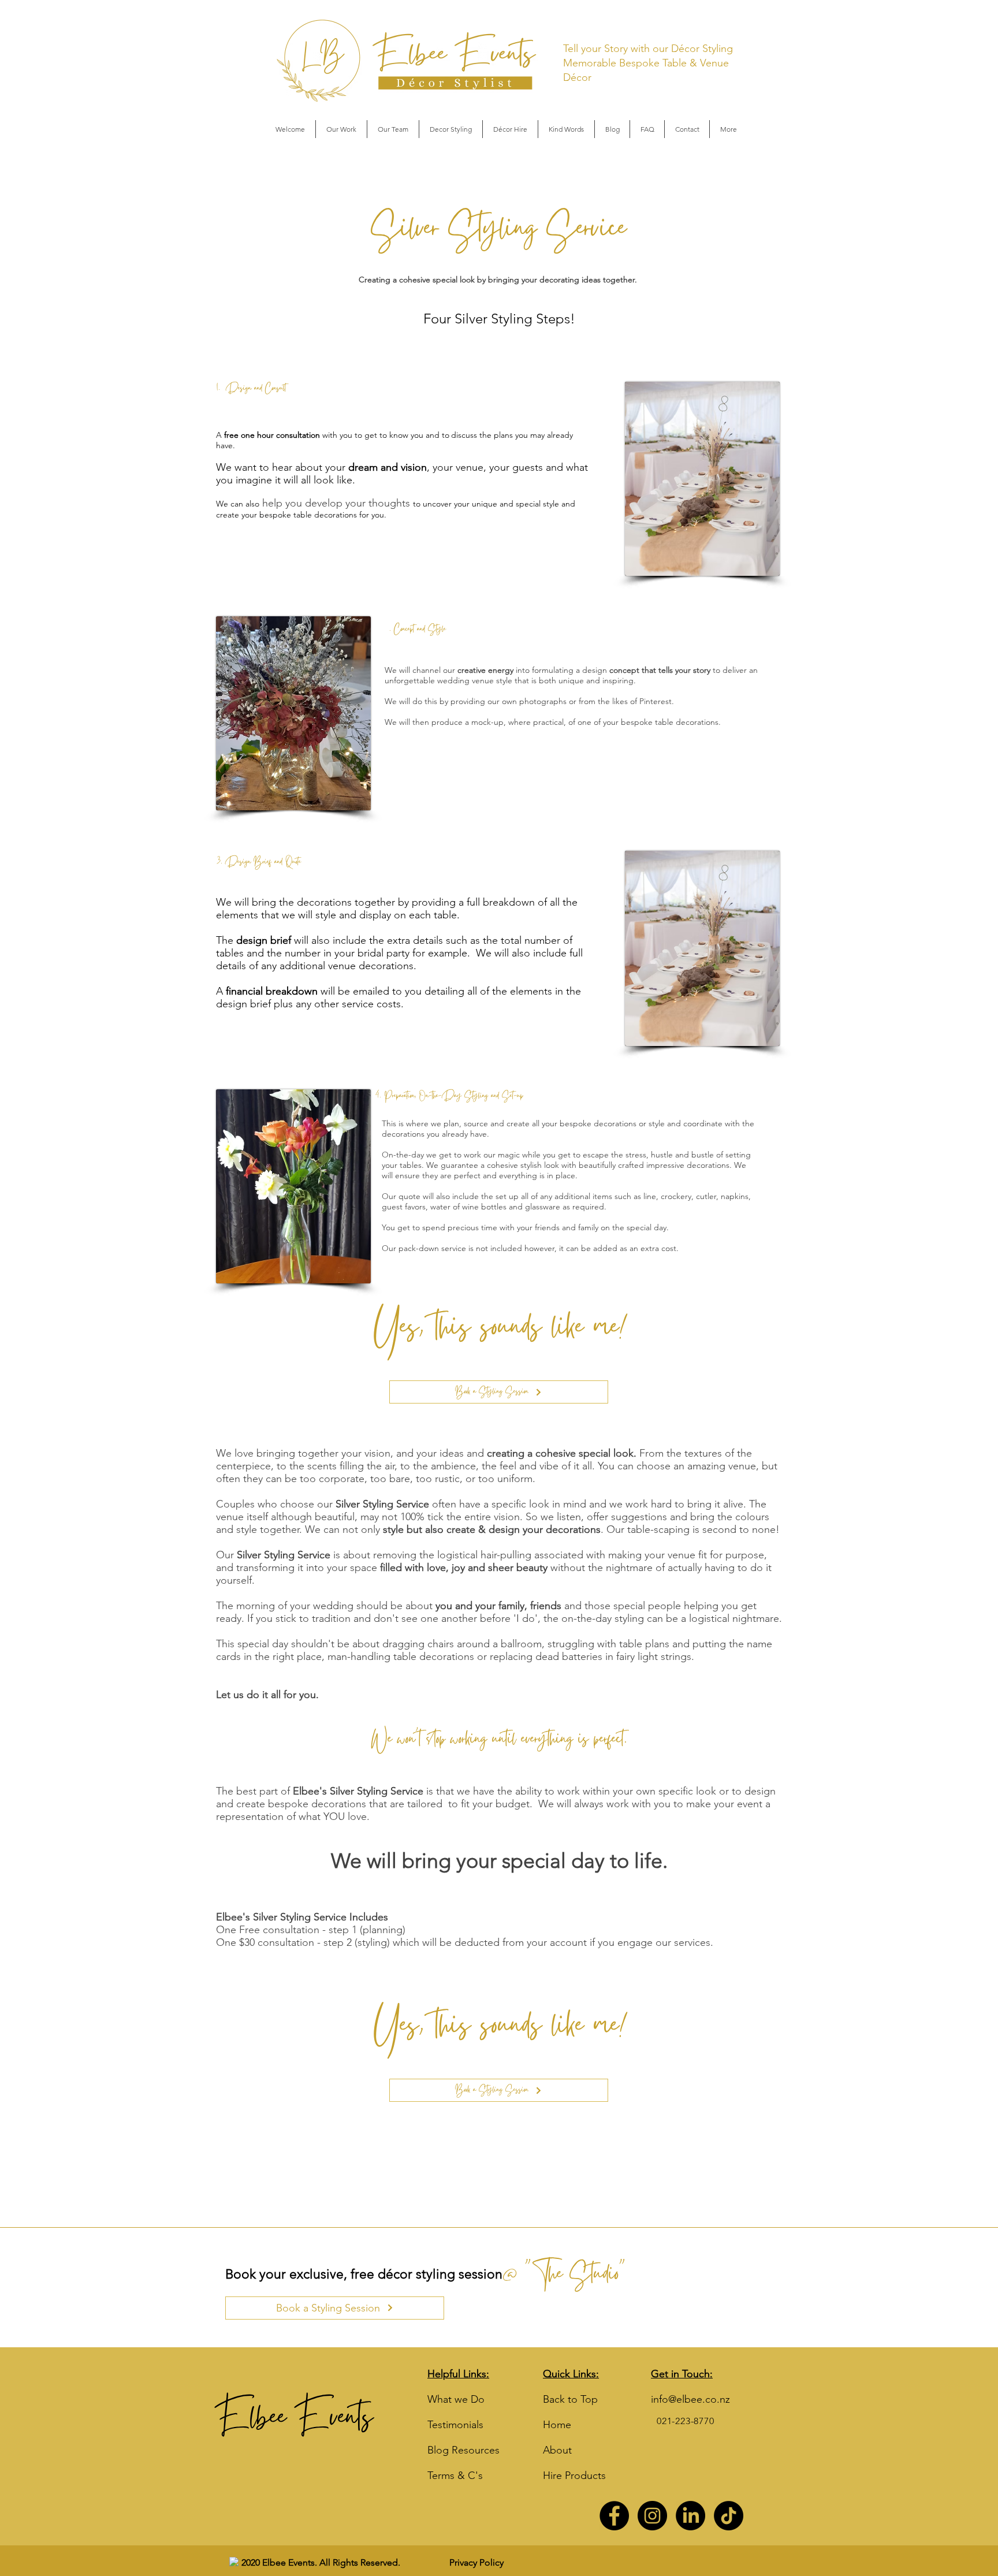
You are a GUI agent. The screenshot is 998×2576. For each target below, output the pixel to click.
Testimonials (455, 2425)
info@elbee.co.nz (690, 2399)
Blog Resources (463, 2450)
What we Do (456, 2399)
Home (557, 2425)
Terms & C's (455, 2476)
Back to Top (570, 2399)
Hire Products (574, 2476)
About (557, 2450)
